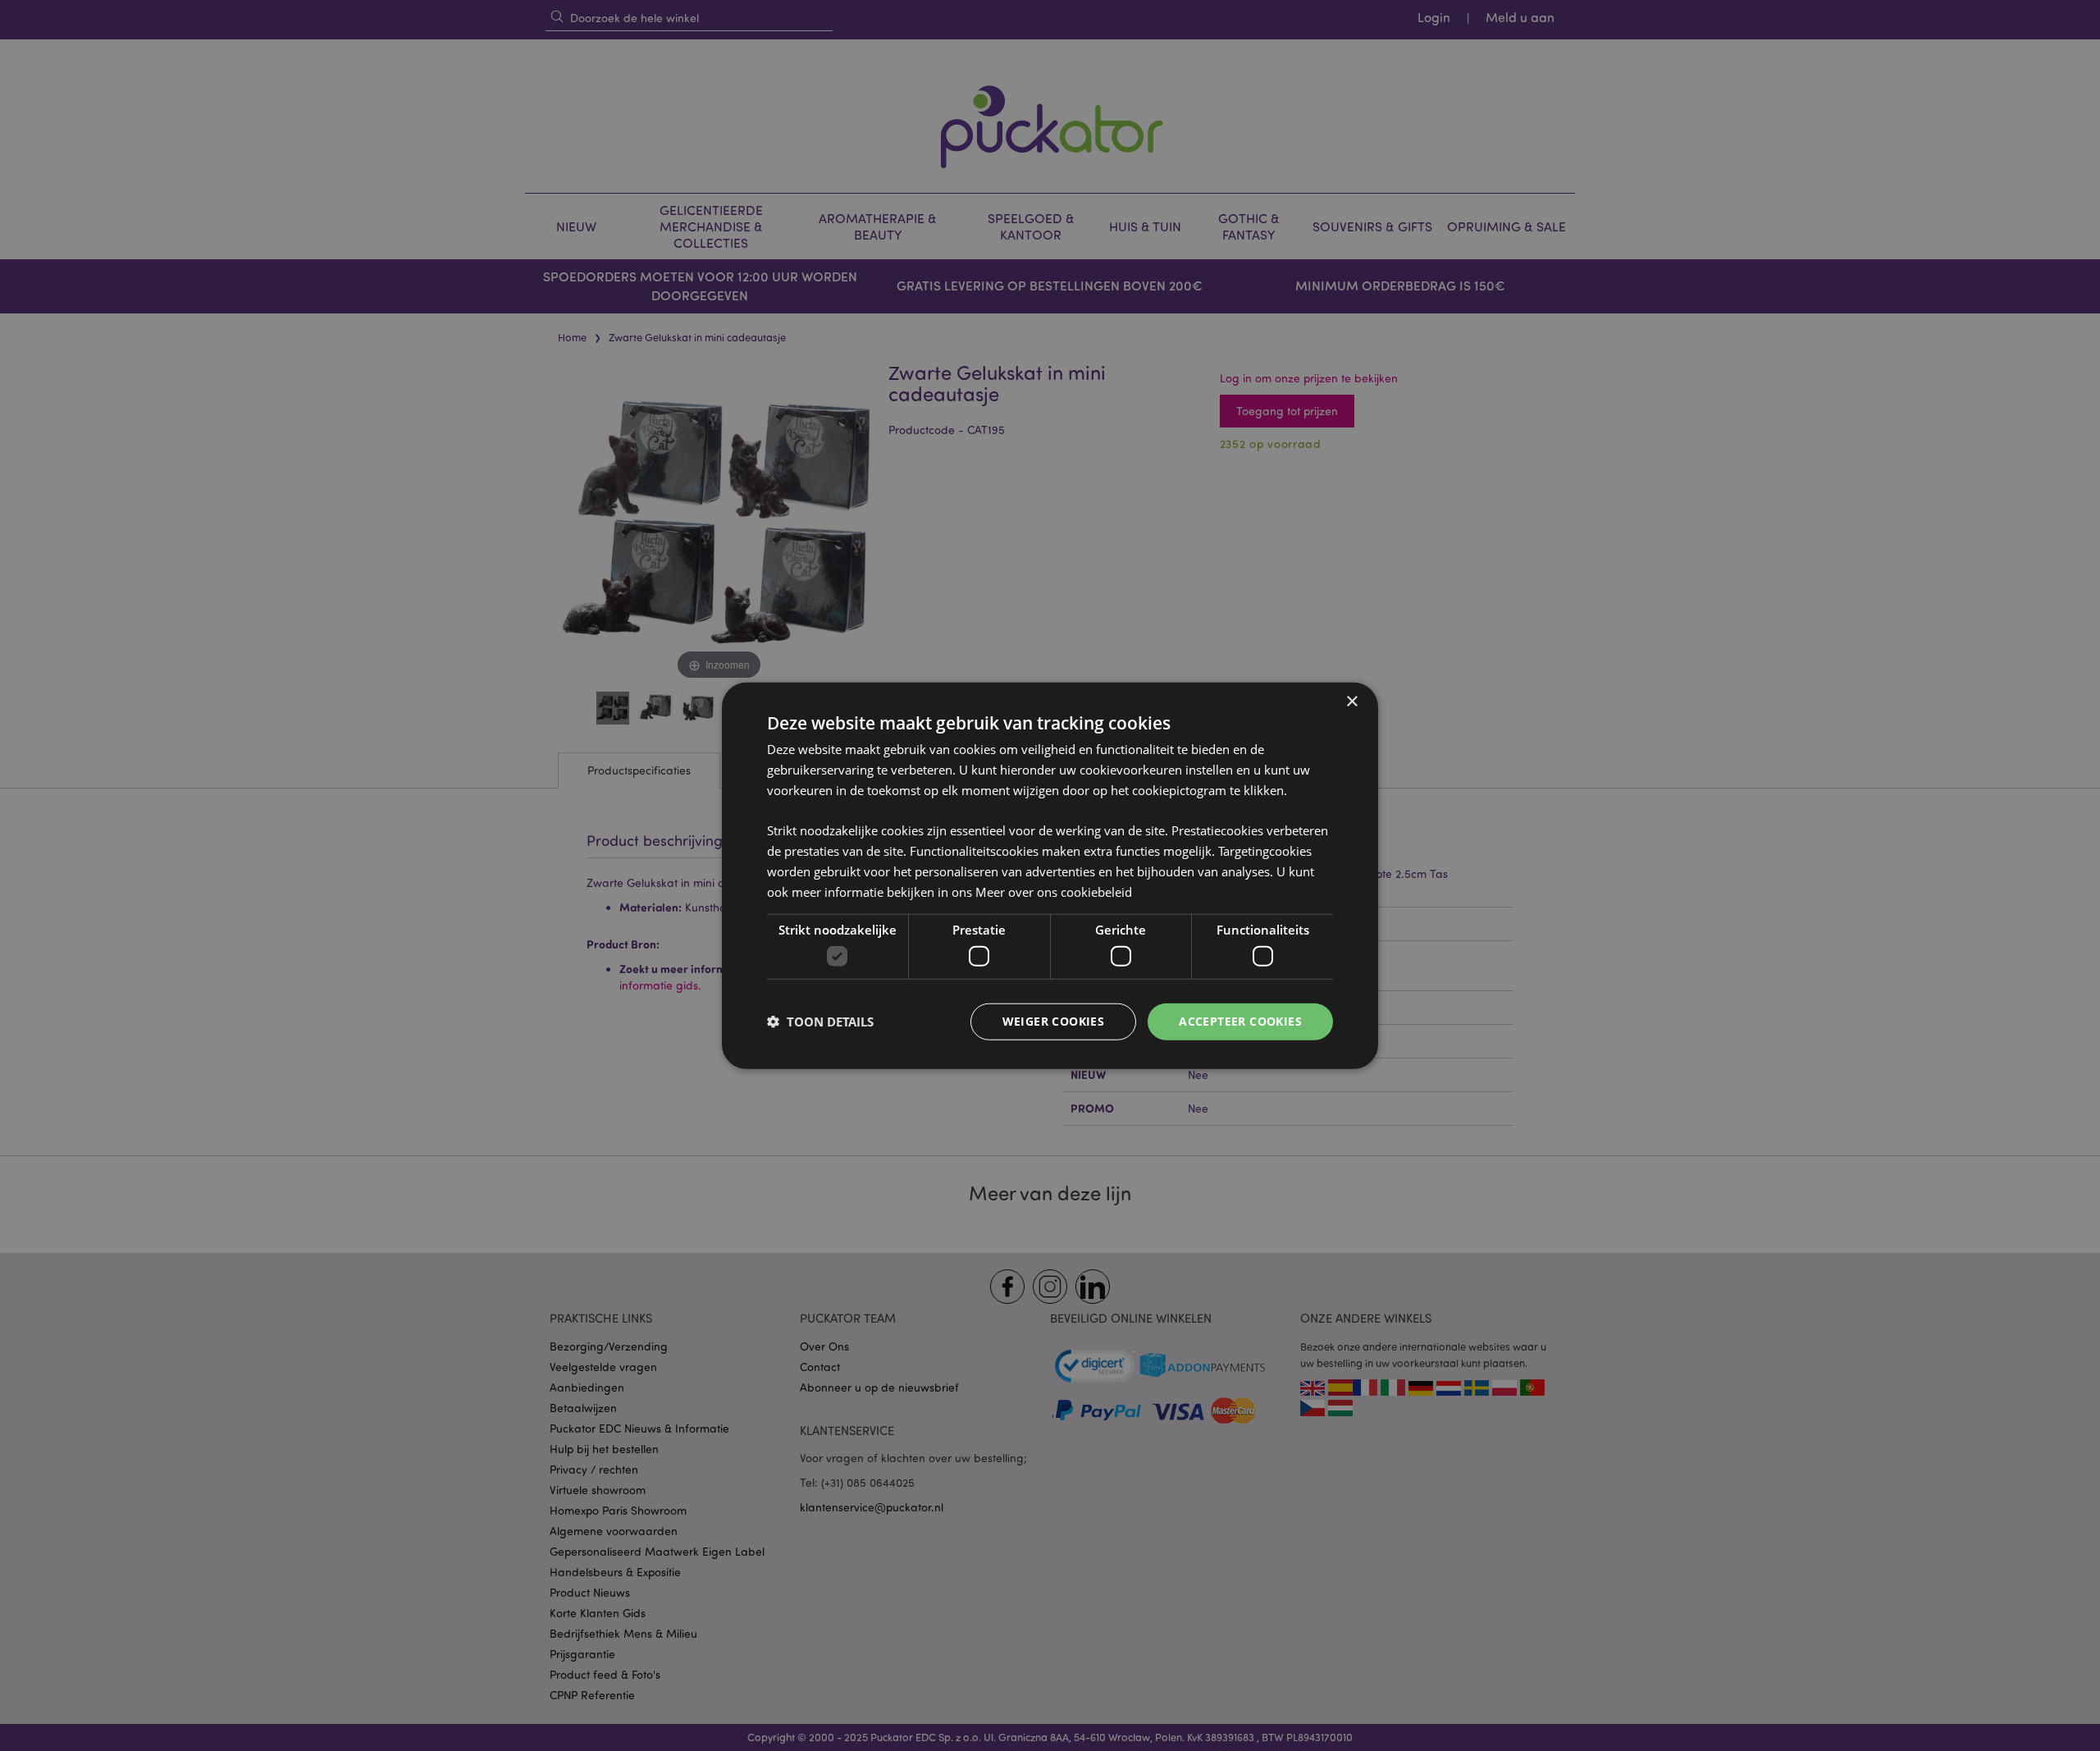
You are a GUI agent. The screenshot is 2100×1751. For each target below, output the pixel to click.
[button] (820, 1022)
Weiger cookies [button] (1054, 1021)
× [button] (1351, 702)
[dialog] (1050, 875)
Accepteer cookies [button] (1240, 1021)
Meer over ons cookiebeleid (1054, 891)
